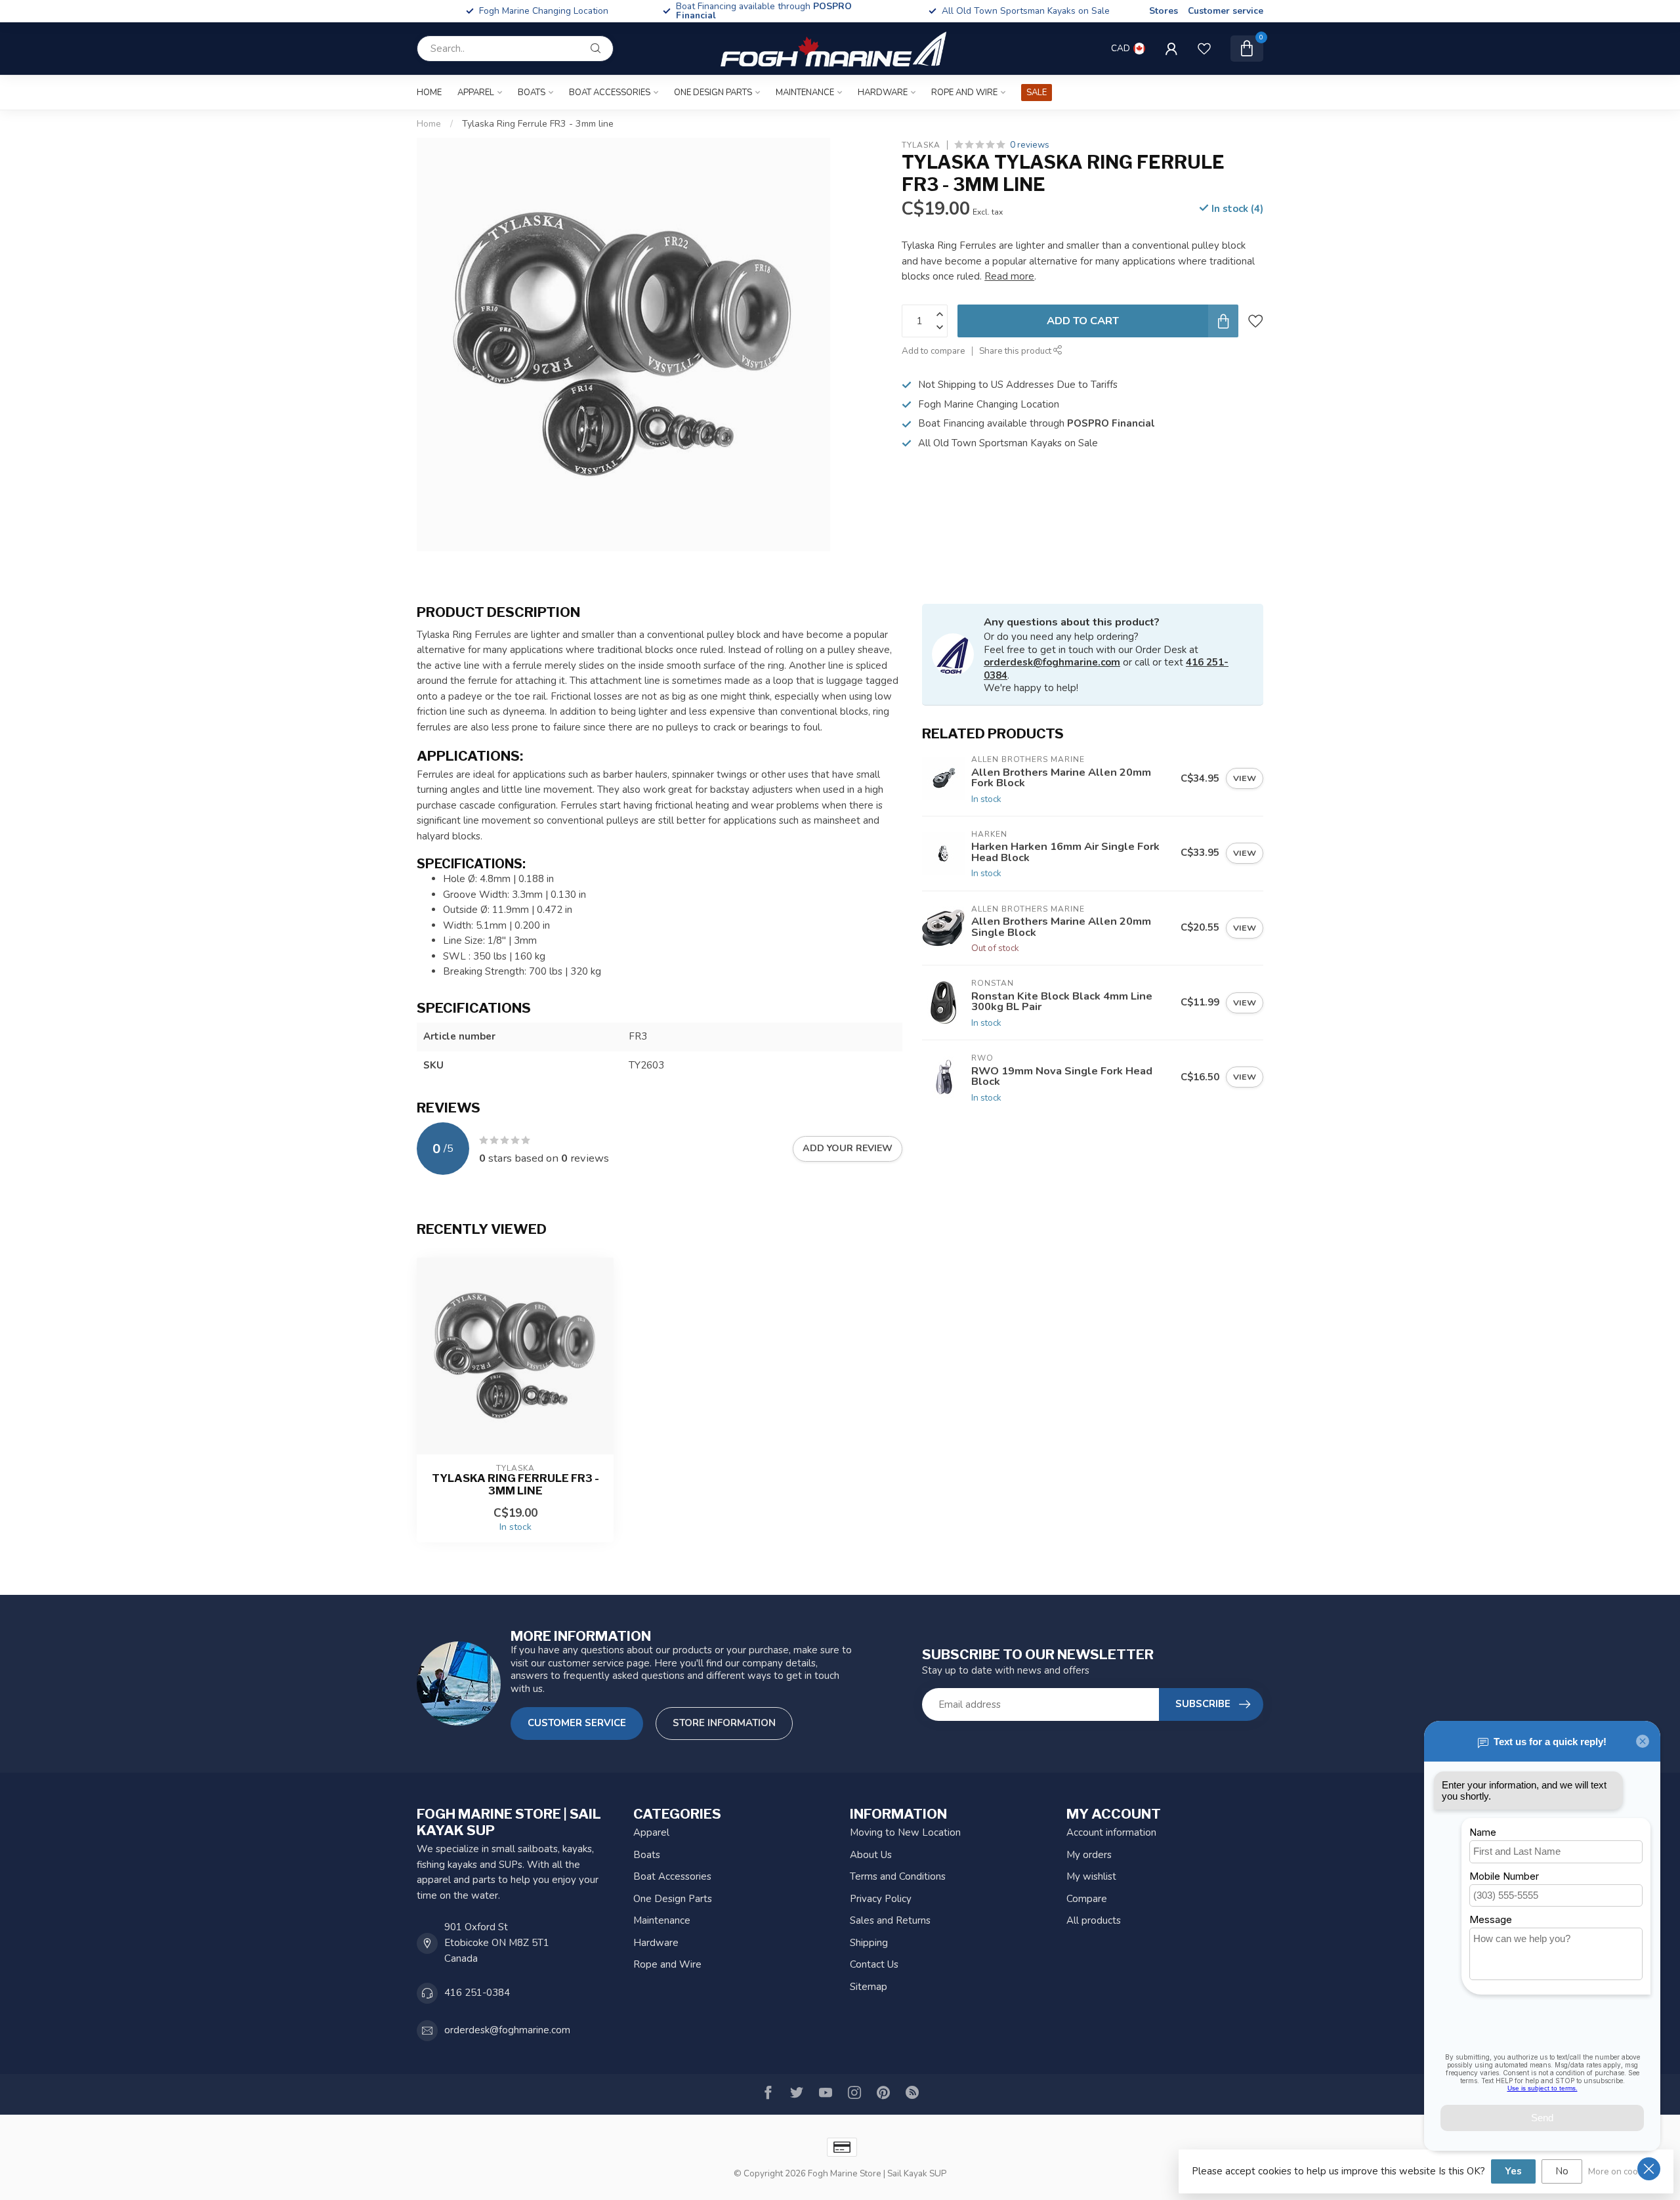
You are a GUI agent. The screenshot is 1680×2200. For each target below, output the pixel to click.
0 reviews (1030, 145)
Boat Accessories (610, 93)
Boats (532, 93)
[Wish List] (1204, 49)
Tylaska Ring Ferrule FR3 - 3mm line (538, 124)
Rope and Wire (964, 93)
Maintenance (805, 93)
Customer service (1226, 11)
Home (429, 93)
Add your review (848, 1148)
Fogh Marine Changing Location (785, 11)
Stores (1164, 11)
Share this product (1016, 351)
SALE (1037, 93)
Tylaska (921, 145)
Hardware (883, 93)
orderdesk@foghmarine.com (1052, 662)
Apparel (476, 93)
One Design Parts (713, 93)
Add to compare (934, 351)
